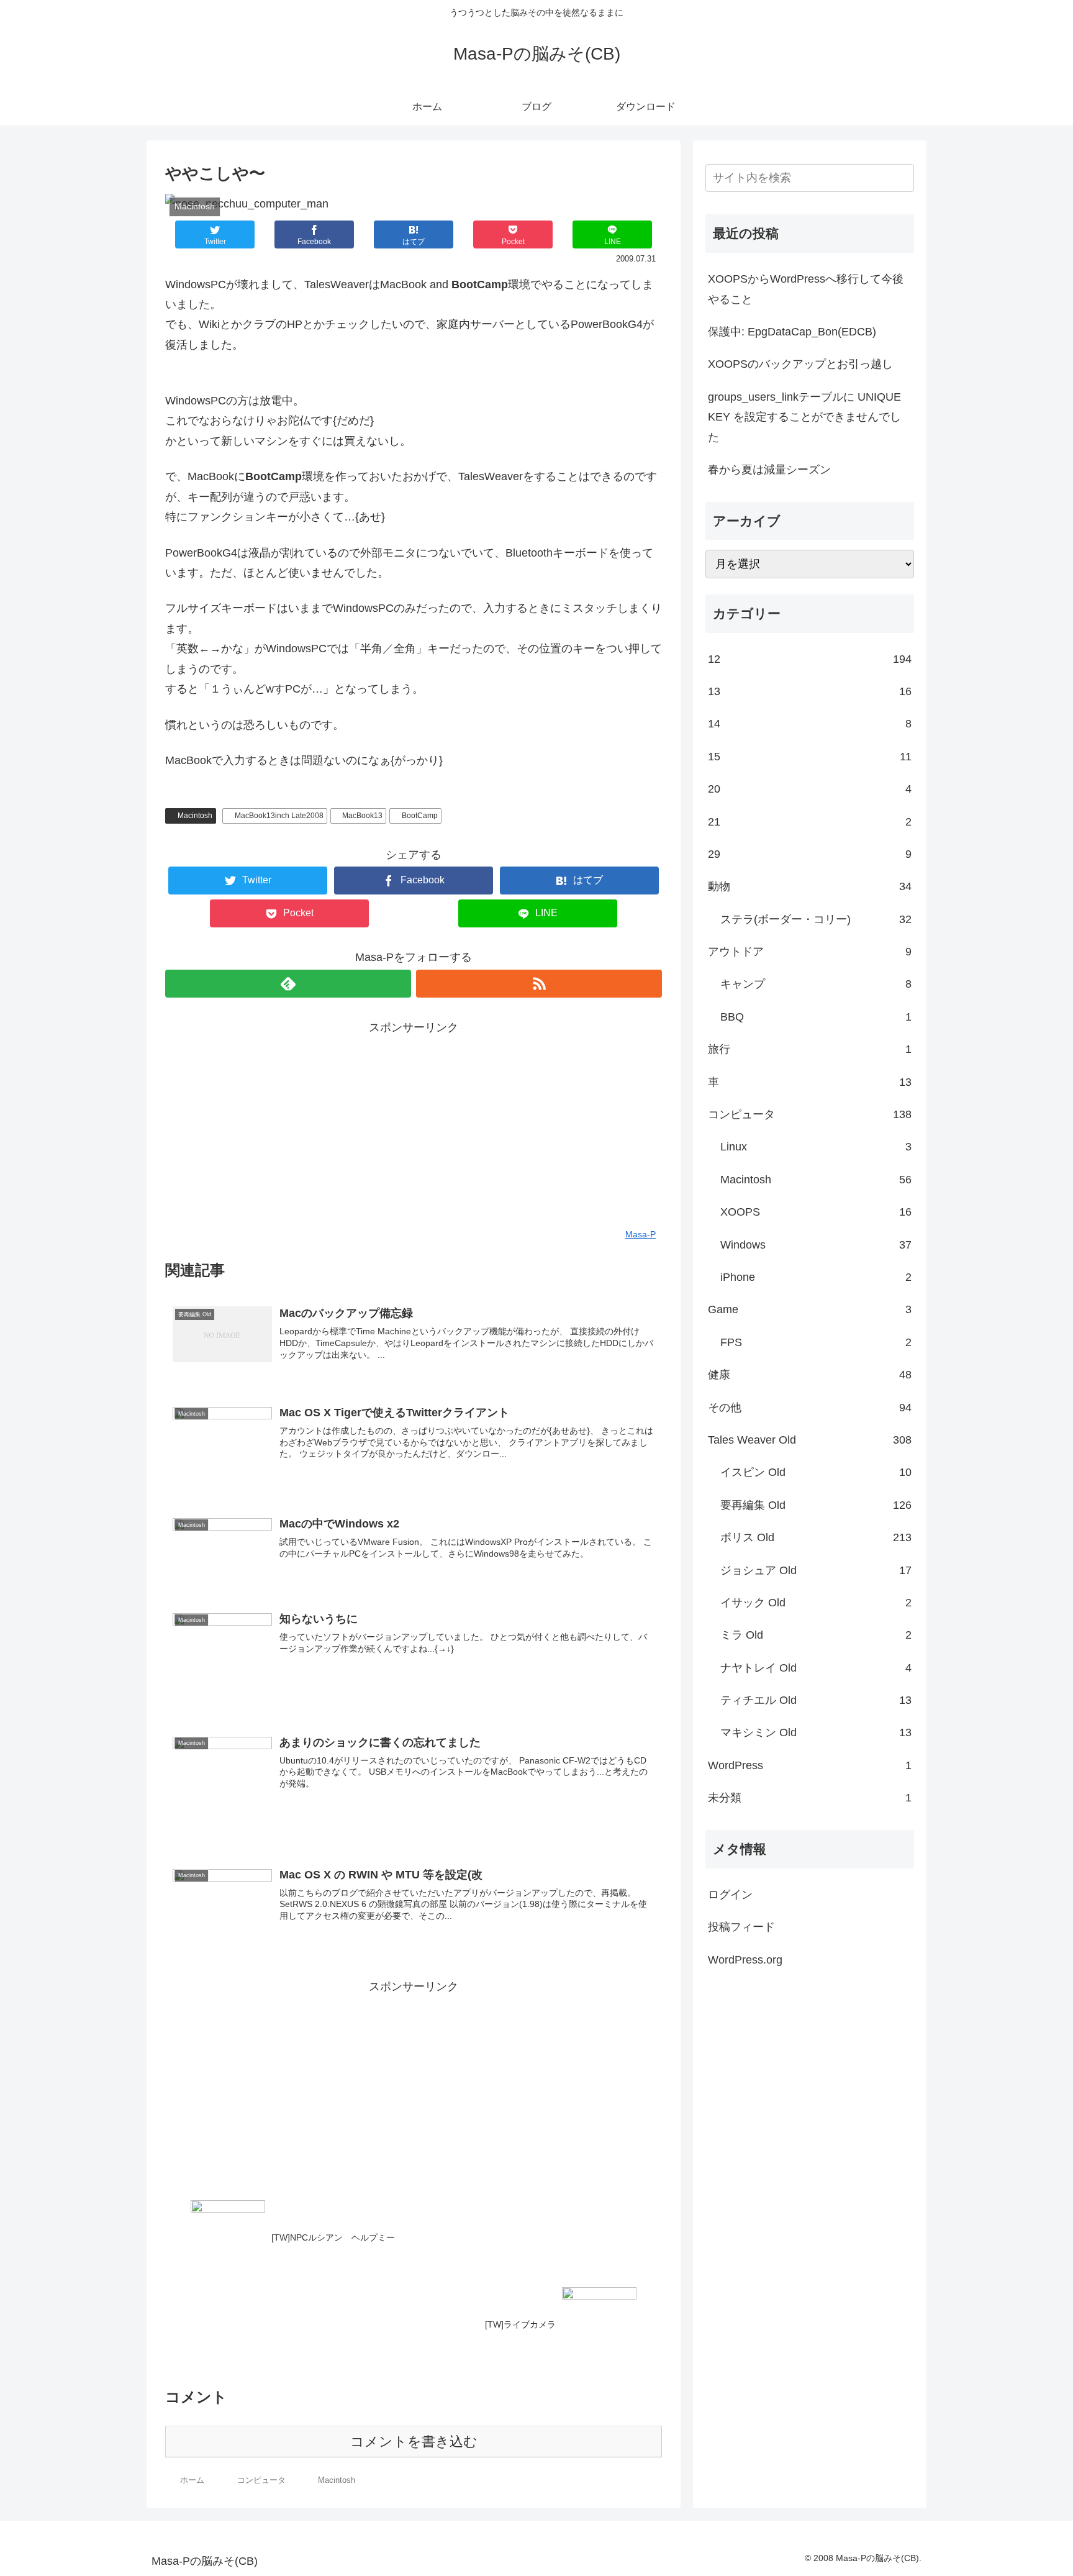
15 (810, 757)
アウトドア (810, 952)
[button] (902, 178)
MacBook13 (362, 816)
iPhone (816, 1277)
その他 (810, 1408)
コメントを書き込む (414, 2442)
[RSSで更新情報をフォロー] (539, 984)
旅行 (810, 1049)
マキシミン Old (816, 1732)
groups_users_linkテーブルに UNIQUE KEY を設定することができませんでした (804, 417)
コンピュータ (810, 1114)
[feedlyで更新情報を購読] (288, 984)
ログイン (730, 1895)
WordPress (810, 1765)
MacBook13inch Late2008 (279, 816)
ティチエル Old (816, 1700)
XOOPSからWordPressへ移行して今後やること (806, 289)
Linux (816, 1147)
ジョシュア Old (816, 1570)
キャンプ (816, 984)
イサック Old (816, 1603)
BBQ (816, 1017)
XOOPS (816, 1212)
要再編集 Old (816, 1505)
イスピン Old (816, 1472)
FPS (816, 1342)
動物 (810, 886)
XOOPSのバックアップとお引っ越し (800, 364)
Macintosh (195, 816)
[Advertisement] (414, 1124)
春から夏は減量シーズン (769, 470)
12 (810, 659)
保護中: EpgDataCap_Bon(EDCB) (792, 332)
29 (810, 854)
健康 (810, 1375)
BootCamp (420, 816)
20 (810, 789)
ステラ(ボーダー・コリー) (816, 919)
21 (810, 822)
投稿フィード (741, 1927)
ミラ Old (816, 1635)
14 (810, 724)
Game (810, 1309)
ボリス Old (816, 1537)
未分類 (810, 1798)
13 (810, 691)
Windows (816, 1245)
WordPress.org (745, 1960)
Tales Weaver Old (810, 1440)
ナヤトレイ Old (816, 1668)
